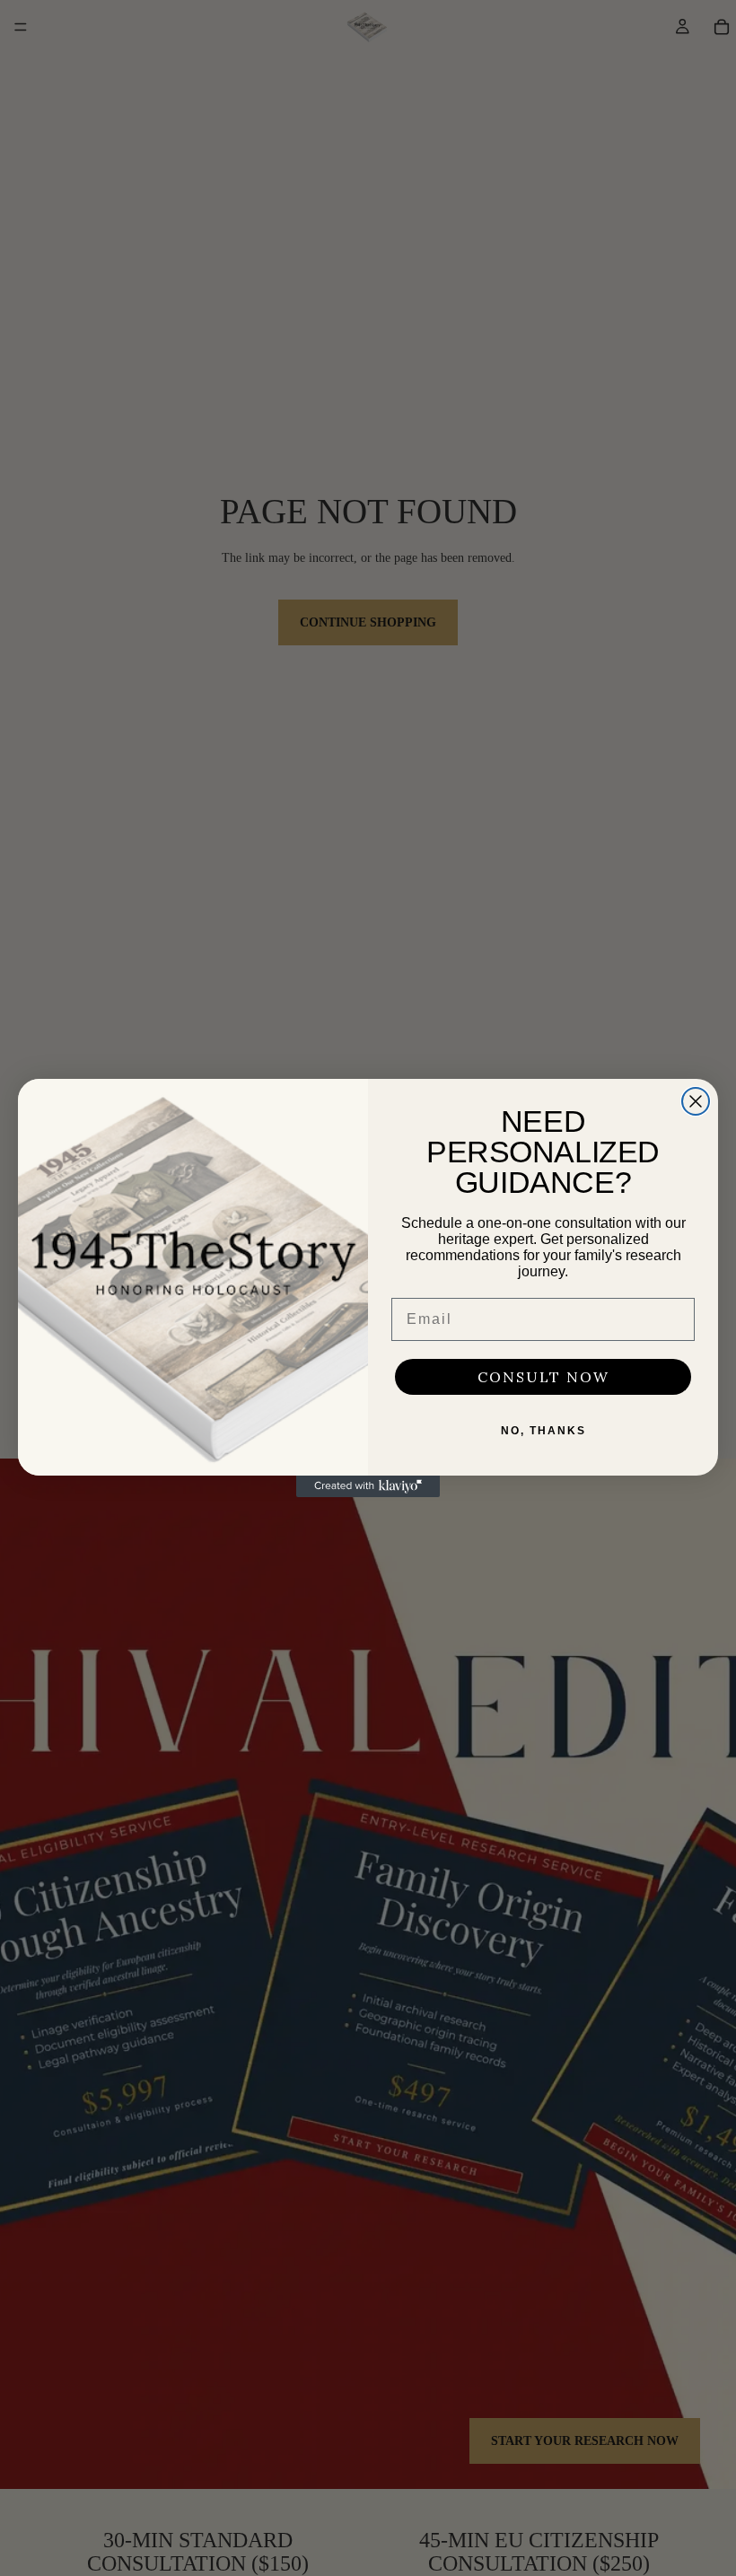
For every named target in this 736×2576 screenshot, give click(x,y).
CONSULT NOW (543, 1377)
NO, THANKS (543, 1431)
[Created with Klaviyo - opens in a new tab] (368, 1486)
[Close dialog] (696, 1101)
